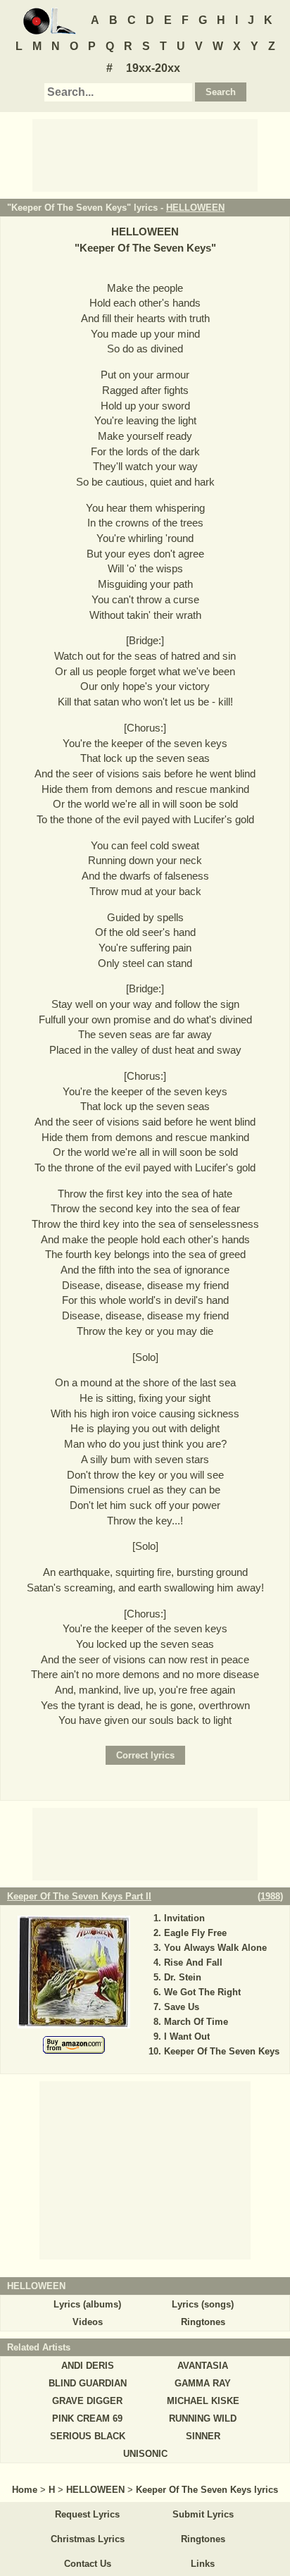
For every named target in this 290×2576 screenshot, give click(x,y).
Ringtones (203, 2322)
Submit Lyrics (203, 2514)
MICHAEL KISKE (203, 2401)
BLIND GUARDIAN (88, 2383)
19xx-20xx (153, 68)
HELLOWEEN (195, 208)
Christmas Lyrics (88, 2539)
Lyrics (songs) (203, 2304)
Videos (88, 2322)
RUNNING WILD (203, 2418)
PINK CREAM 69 (87, 2418)
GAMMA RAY (203, 2383)
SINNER (203, 2436)
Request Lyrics (87, 2514)
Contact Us (88, 2564)
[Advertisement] (145, 154)
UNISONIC (145, 2454)
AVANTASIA (203, 2366)
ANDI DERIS (88, 2366)
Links (203, 2564)
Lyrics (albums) (87, 2304)
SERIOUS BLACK (88, 2436)
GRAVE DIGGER (87, 2401)
